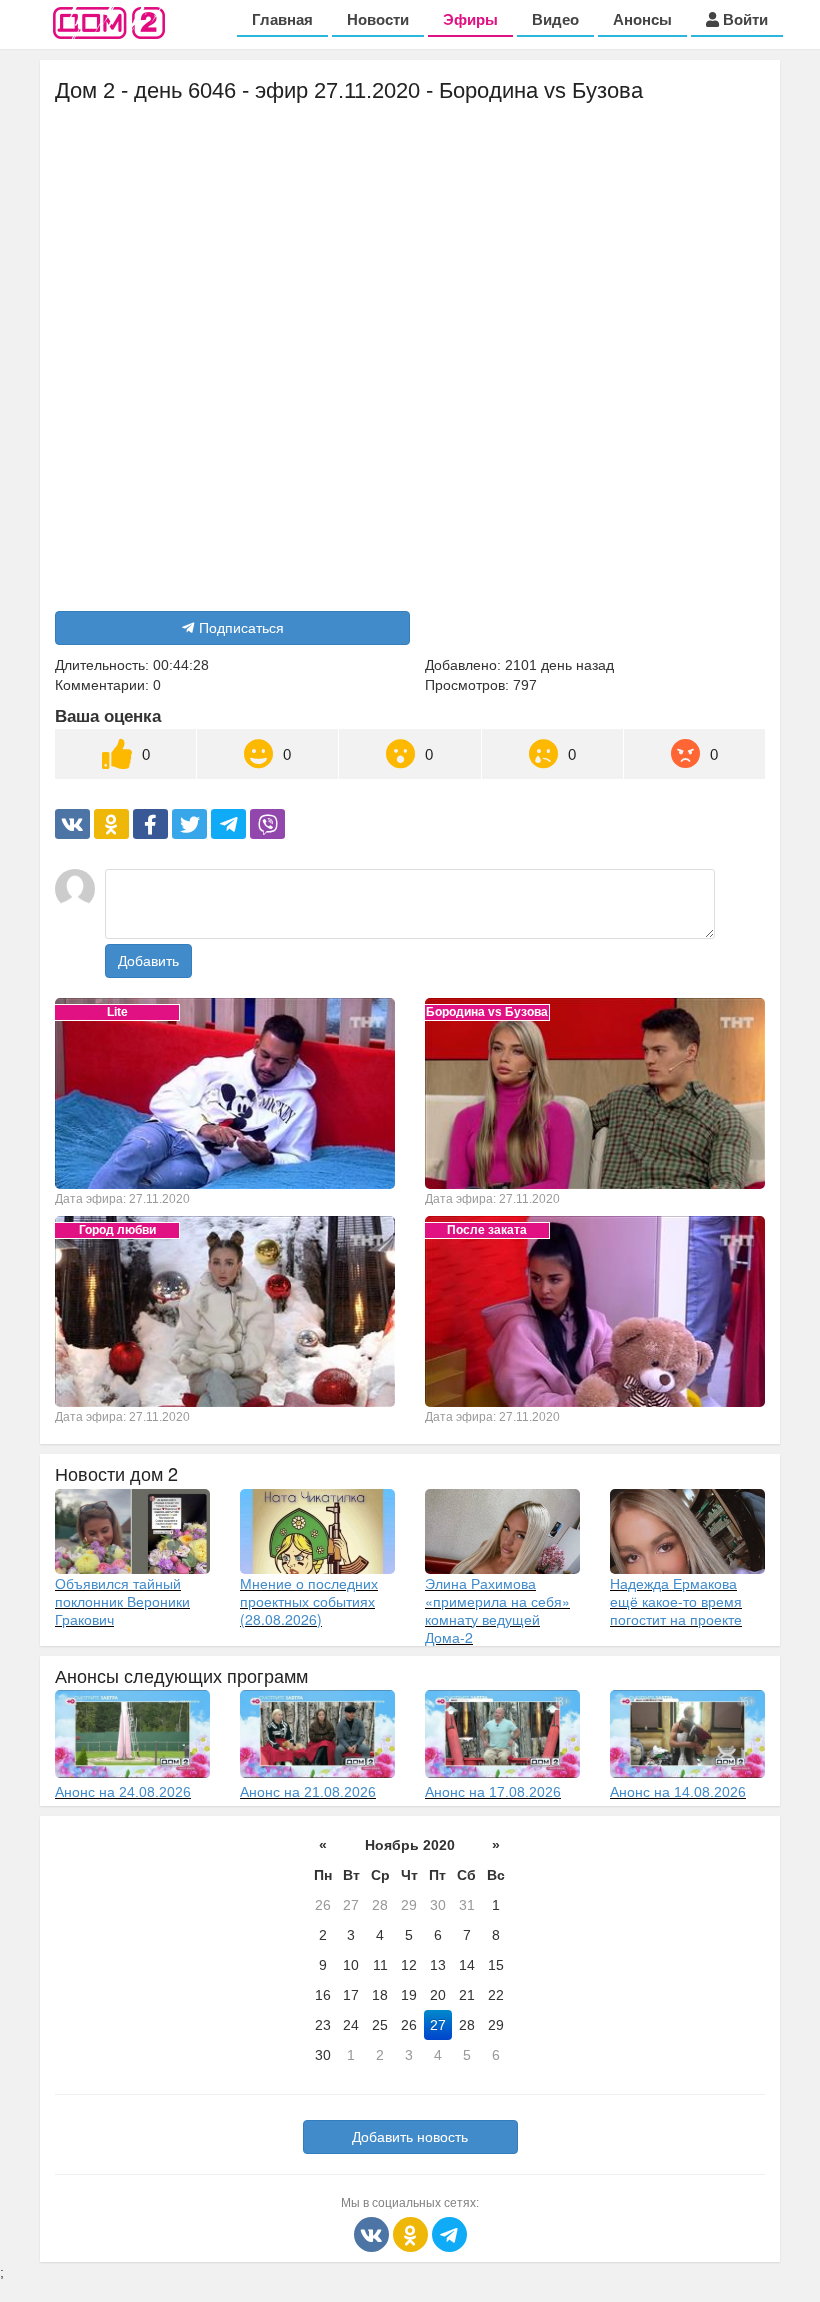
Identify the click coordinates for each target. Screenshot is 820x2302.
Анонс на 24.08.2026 (123, 1792)
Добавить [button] (148, 961)
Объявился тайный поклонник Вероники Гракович (122, 1601)
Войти (743, 19)
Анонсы (642, 19)
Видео (555, 19)
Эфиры (470, 19)
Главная (282, 19)
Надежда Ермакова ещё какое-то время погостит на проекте (676, 1601)
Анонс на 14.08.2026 (678, 1792)
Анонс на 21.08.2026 (308, 1792)
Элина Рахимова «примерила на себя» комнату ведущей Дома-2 (497, 1610)
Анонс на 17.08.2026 (493, 1792)
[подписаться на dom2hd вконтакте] (373, 2233)
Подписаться (241, 628)
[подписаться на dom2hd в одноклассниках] (412, 2233)
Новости (378, 19)
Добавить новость (410, 2137)
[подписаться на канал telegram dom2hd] (449, 2233)
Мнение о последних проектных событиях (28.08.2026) (309, 1601)
